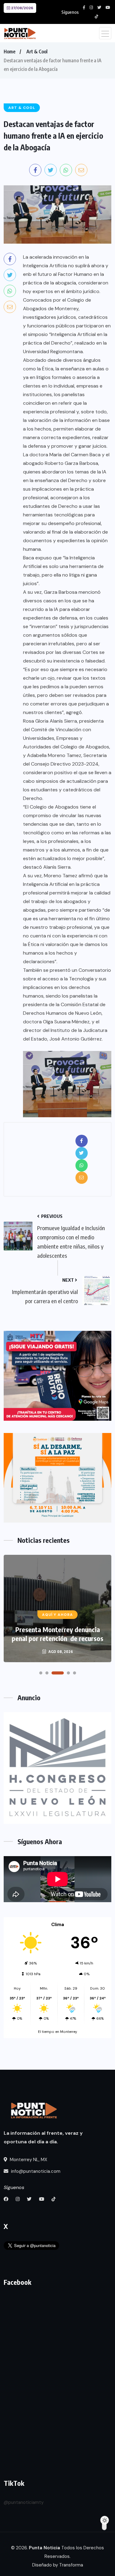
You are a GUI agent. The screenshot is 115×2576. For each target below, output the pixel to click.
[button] (41, 1673)
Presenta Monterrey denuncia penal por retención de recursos (57, 1634)
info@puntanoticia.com (35, 2171)
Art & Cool (37, 52)
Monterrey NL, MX (28, 2160)
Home (10, 52)
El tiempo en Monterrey (57, 2032)
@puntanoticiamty (24, 2502)
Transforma (71, 2565)
